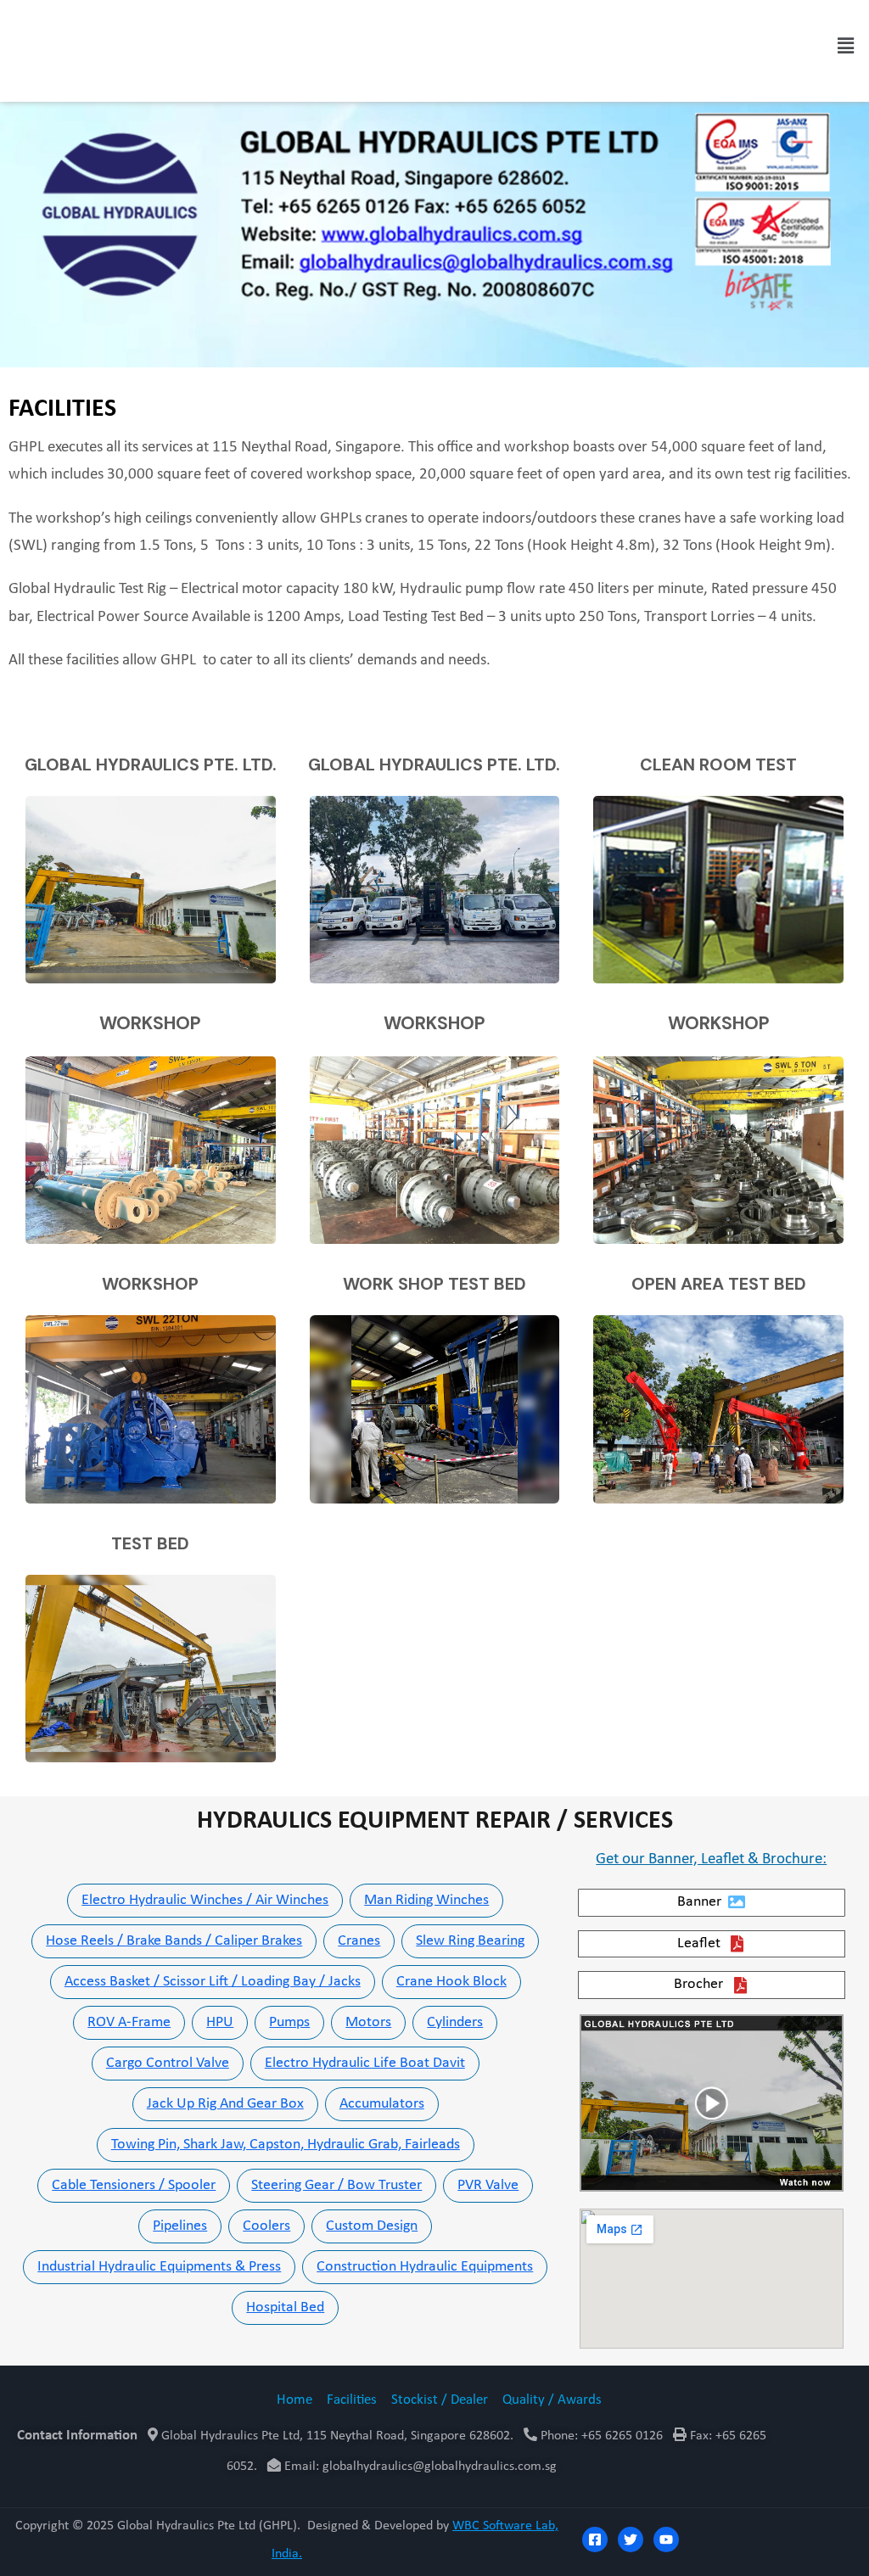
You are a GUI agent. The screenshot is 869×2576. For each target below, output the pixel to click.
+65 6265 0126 (620, 2436)
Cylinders (455, 2022)
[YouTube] (666, 2540)
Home (294, 2400)
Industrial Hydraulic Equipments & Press (159, 2267)
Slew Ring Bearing (470, 1941)
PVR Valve (488, 2185)
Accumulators (382, 2104)
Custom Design (372, 2226)
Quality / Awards (552, 2400)
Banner (699, 1902)
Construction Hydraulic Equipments (425, 2267)
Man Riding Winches (426, 1900)
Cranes (359, 1941)
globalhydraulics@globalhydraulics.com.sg (440, 2467)
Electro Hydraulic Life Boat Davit (365, 2063)
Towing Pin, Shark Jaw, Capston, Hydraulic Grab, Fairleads (286, 2145)
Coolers (266, 2226)
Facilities (352, 2400)
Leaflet (699, 1943)
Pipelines (180, 2226)
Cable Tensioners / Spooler (134, 2185)
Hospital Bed (285, 2307)
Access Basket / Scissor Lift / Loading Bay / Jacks (213, 1982)
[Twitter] (631, 2540)
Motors (368, 2022)
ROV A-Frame (129, 2022)
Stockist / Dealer (440, 2400)
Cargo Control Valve (168, 2063)
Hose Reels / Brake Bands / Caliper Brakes (174, 1941)
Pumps (289, 2022)
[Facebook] (595, 2540)
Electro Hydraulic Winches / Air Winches (205, 1900)
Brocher (698, 1984)
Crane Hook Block (451, 1982)
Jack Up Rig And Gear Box (225, 2104)
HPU (220, 2022)
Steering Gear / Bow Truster (336, 2185)
